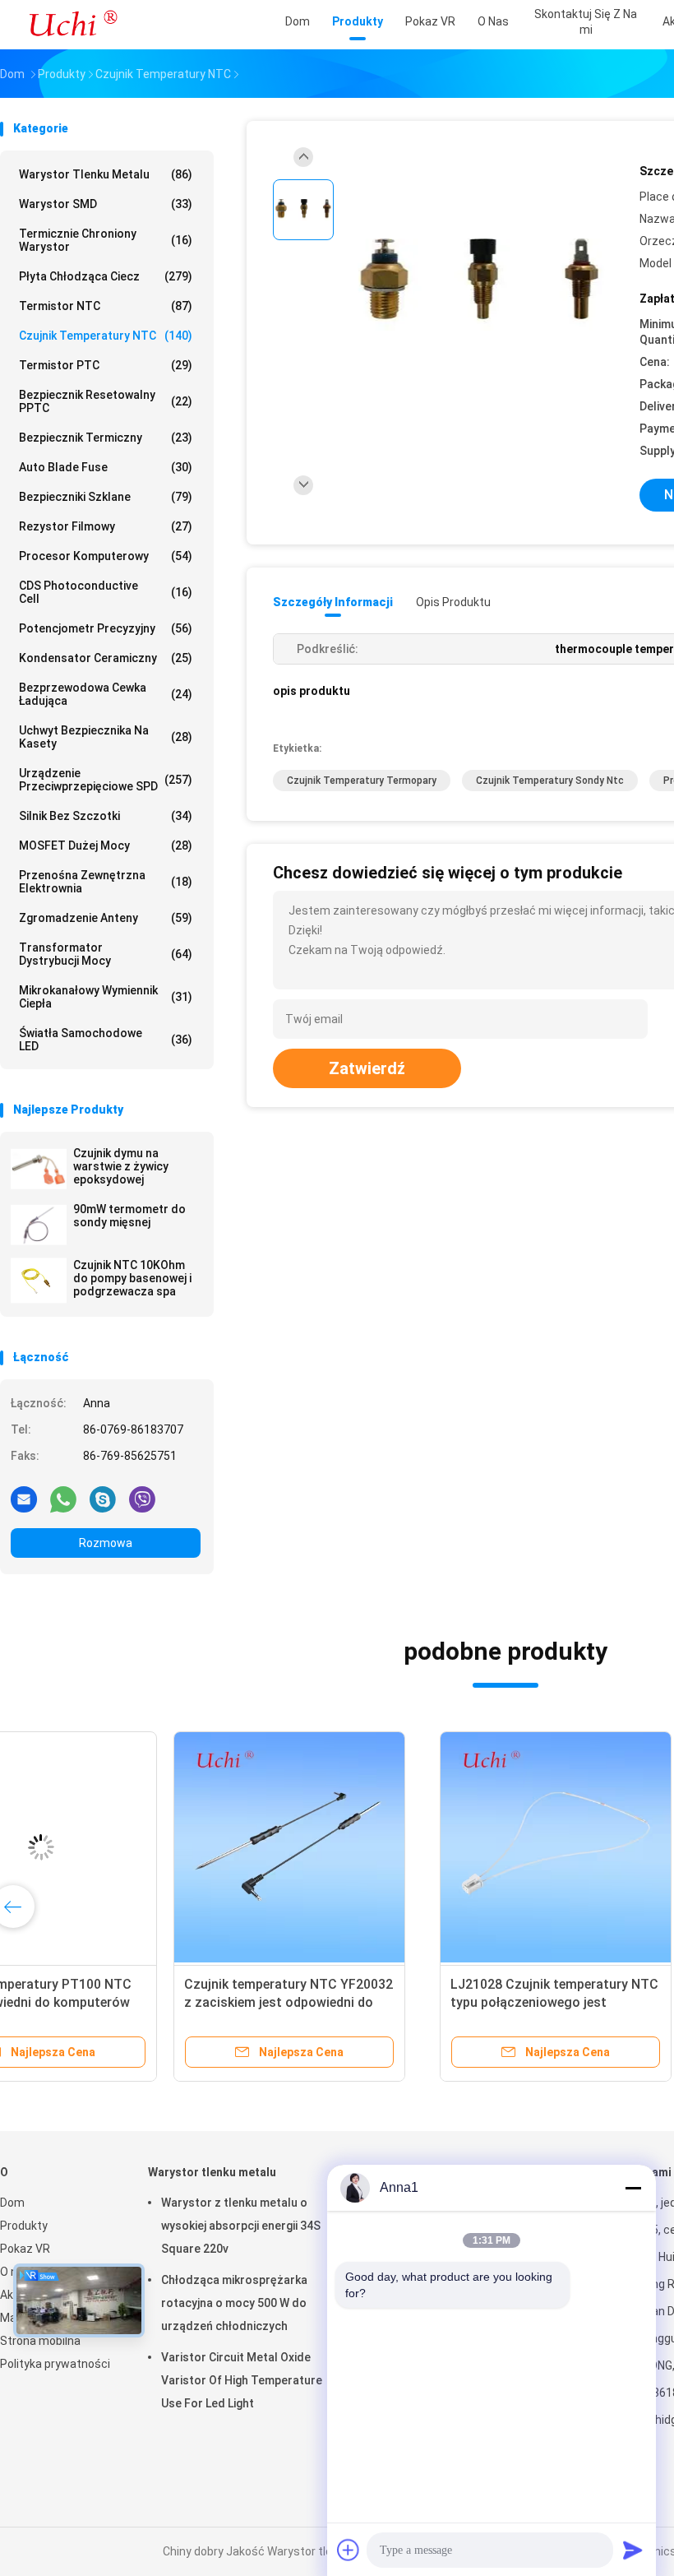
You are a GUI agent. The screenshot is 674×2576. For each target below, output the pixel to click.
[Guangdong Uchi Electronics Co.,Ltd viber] (142, 1499)
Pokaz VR (25, 2249)
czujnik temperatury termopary (362, 781)
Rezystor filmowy (106, 526)
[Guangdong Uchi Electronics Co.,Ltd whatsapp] (63, 1499)
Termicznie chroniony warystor (106, 240)
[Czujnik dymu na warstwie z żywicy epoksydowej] (39, 1169)
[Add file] (349, 2550)
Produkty (24, 2226)
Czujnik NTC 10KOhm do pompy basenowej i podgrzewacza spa (132, 1278)
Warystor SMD (106, 204)
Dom (12, 2203)
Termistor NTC (106, 306)
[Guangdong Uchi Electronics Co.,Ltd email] (24, 1499)
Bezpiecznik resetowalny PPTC (106, 401)
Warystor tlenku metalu (106, 174)
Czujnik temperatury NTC (106, 336)
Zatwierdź (367, 1068)
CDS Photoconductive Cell (106, 592)
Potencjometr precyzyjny (106, 628)
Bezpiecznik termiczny (106, 438)
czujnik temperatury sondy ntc (550, 781)
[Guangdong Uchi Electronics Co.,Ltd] (72, 25)
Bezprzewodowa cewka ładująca (106, 694)
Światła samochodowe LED (106, 1040)
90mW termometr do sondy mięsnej (129, 1216)
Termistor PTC (106, 365)
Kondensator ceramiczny (106, 658)
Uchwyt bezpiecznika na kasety (106, 737)
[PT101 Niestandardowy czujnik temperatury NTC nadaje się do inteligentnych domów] (376, 1847)
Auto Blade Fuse (106, 467)
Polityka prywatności (55, 2364)
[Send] (633, 2550)
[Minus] (633, 2188)
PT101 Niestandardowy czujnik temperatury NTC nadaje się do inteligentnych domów (365, 2002)
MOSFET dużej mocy (106, 846)
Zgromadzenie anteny (106, 918)
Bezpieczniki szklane (106, 497)
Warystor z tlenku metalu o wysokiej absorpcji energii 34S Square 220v (241, 2226)
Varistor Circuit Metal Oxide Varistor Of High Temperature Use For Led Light (242, 2380)
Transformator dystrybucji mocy (106, 954)
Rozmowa (106, 1543)
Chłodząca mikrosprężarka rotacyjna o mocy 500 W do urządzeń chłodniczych (234, 2303)
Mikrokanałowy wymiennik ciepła (106, 997)
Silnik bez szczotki (106, 816)
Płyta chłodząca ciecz (106, 276)
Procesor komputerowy (106, 556)
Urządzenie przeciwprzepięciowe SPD (106, 780)
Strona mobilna (40, 2341)
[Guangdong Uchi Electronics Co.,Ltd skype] (103, 1499)
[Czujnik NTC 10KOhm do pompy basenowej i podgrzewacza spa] (39, 1281)
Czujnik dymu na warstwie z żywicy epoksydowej (121, 1166)
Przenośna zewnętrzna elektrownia (106, 882)
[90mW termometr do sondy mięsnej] (39, 1225)
